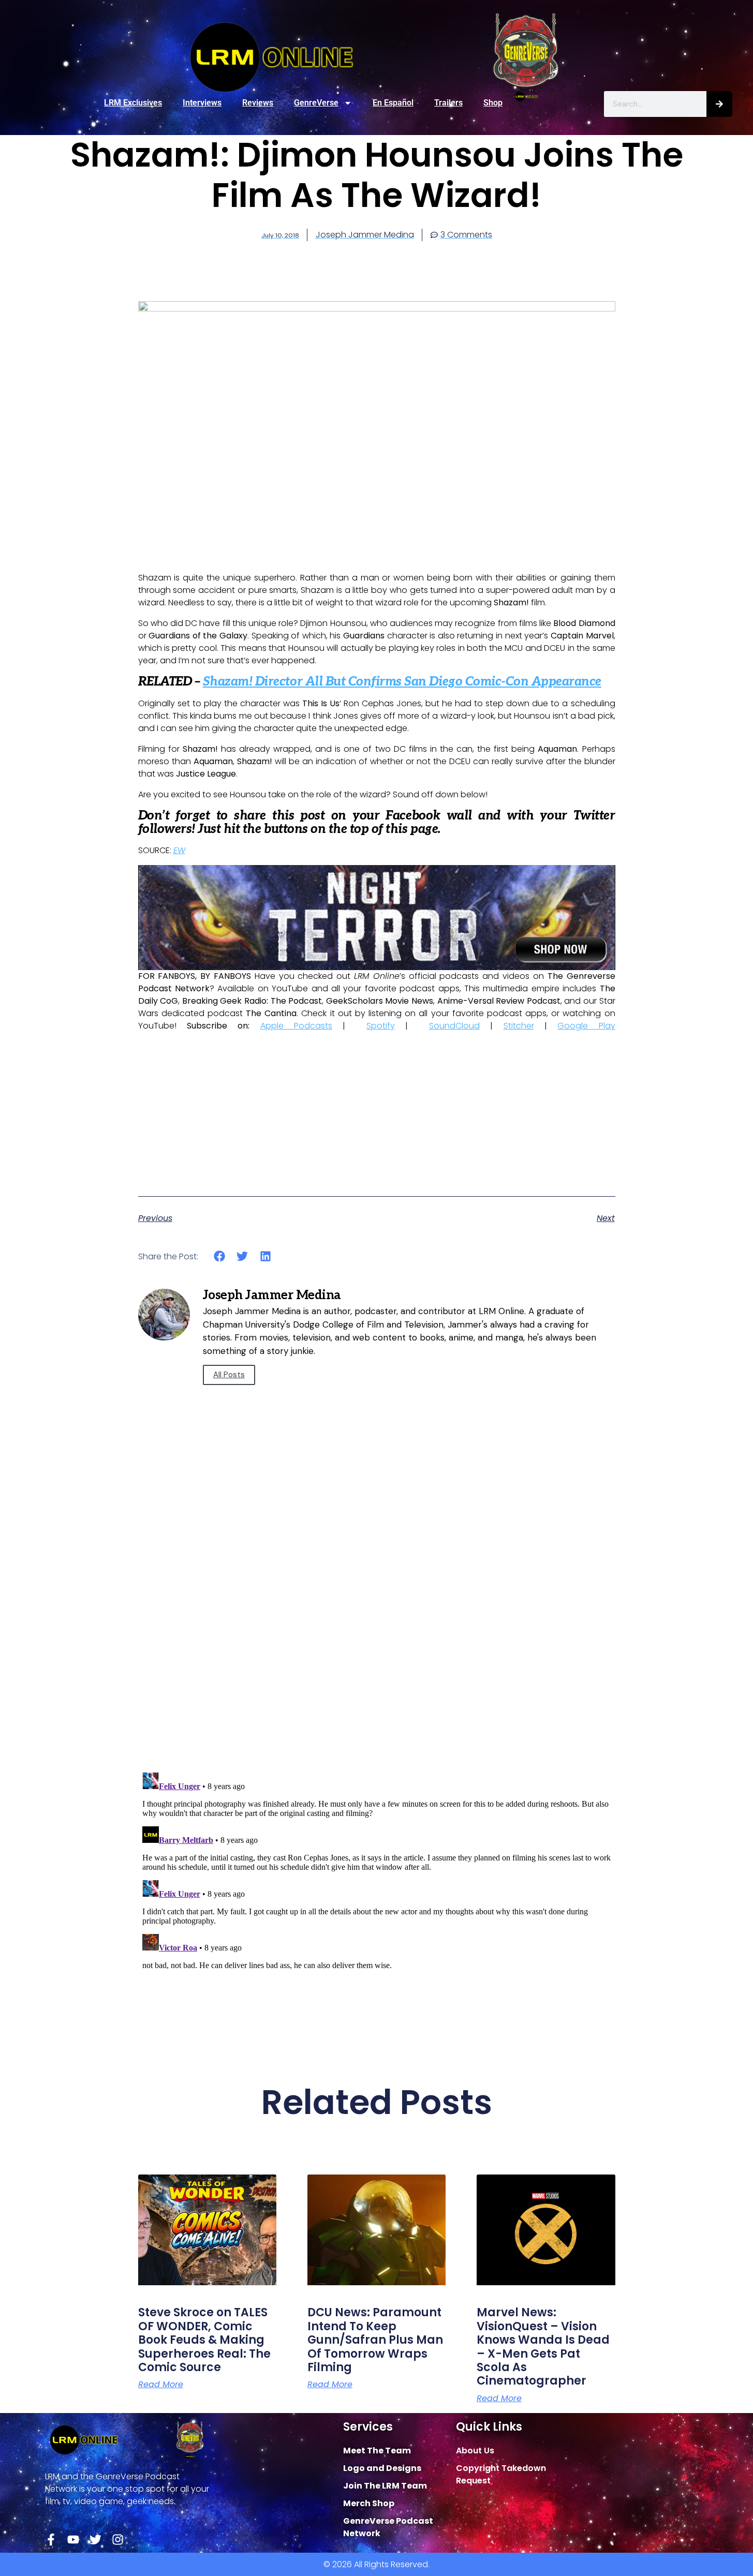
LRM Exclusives (133, 103)
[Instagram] (118, 2540)
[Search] (719, 104)
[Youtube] (73, 2540)
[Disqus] (377, 1617)
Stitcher (519, 1026)
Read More (161, 2385)
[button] (220, 1256)
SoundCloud (454, 1026)
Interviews (202, 103)
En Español (393, 103)
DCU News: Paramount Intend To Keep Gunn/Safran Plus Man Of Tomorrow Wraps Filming (375, 2340)
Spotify (381, 1026)
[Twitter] (95, 2540)
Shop (493, 103)
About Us (475, 2451)
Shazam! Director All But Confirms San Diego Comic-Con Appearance (402, 682)
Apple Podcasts (296, 1026)
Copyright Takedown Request (501, 2474)
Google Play (586, 1026)
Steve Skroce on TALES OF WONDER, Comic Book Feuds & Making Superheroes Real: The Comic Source (204, 2340)
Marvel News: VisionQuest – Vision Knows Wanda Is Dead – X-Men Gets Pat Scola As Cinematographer (543, 2347)
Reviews (258, 103)
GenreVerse (316, 103)
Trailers (448, 103)
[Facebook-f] (51, 2540)
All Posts (229, 1375)
